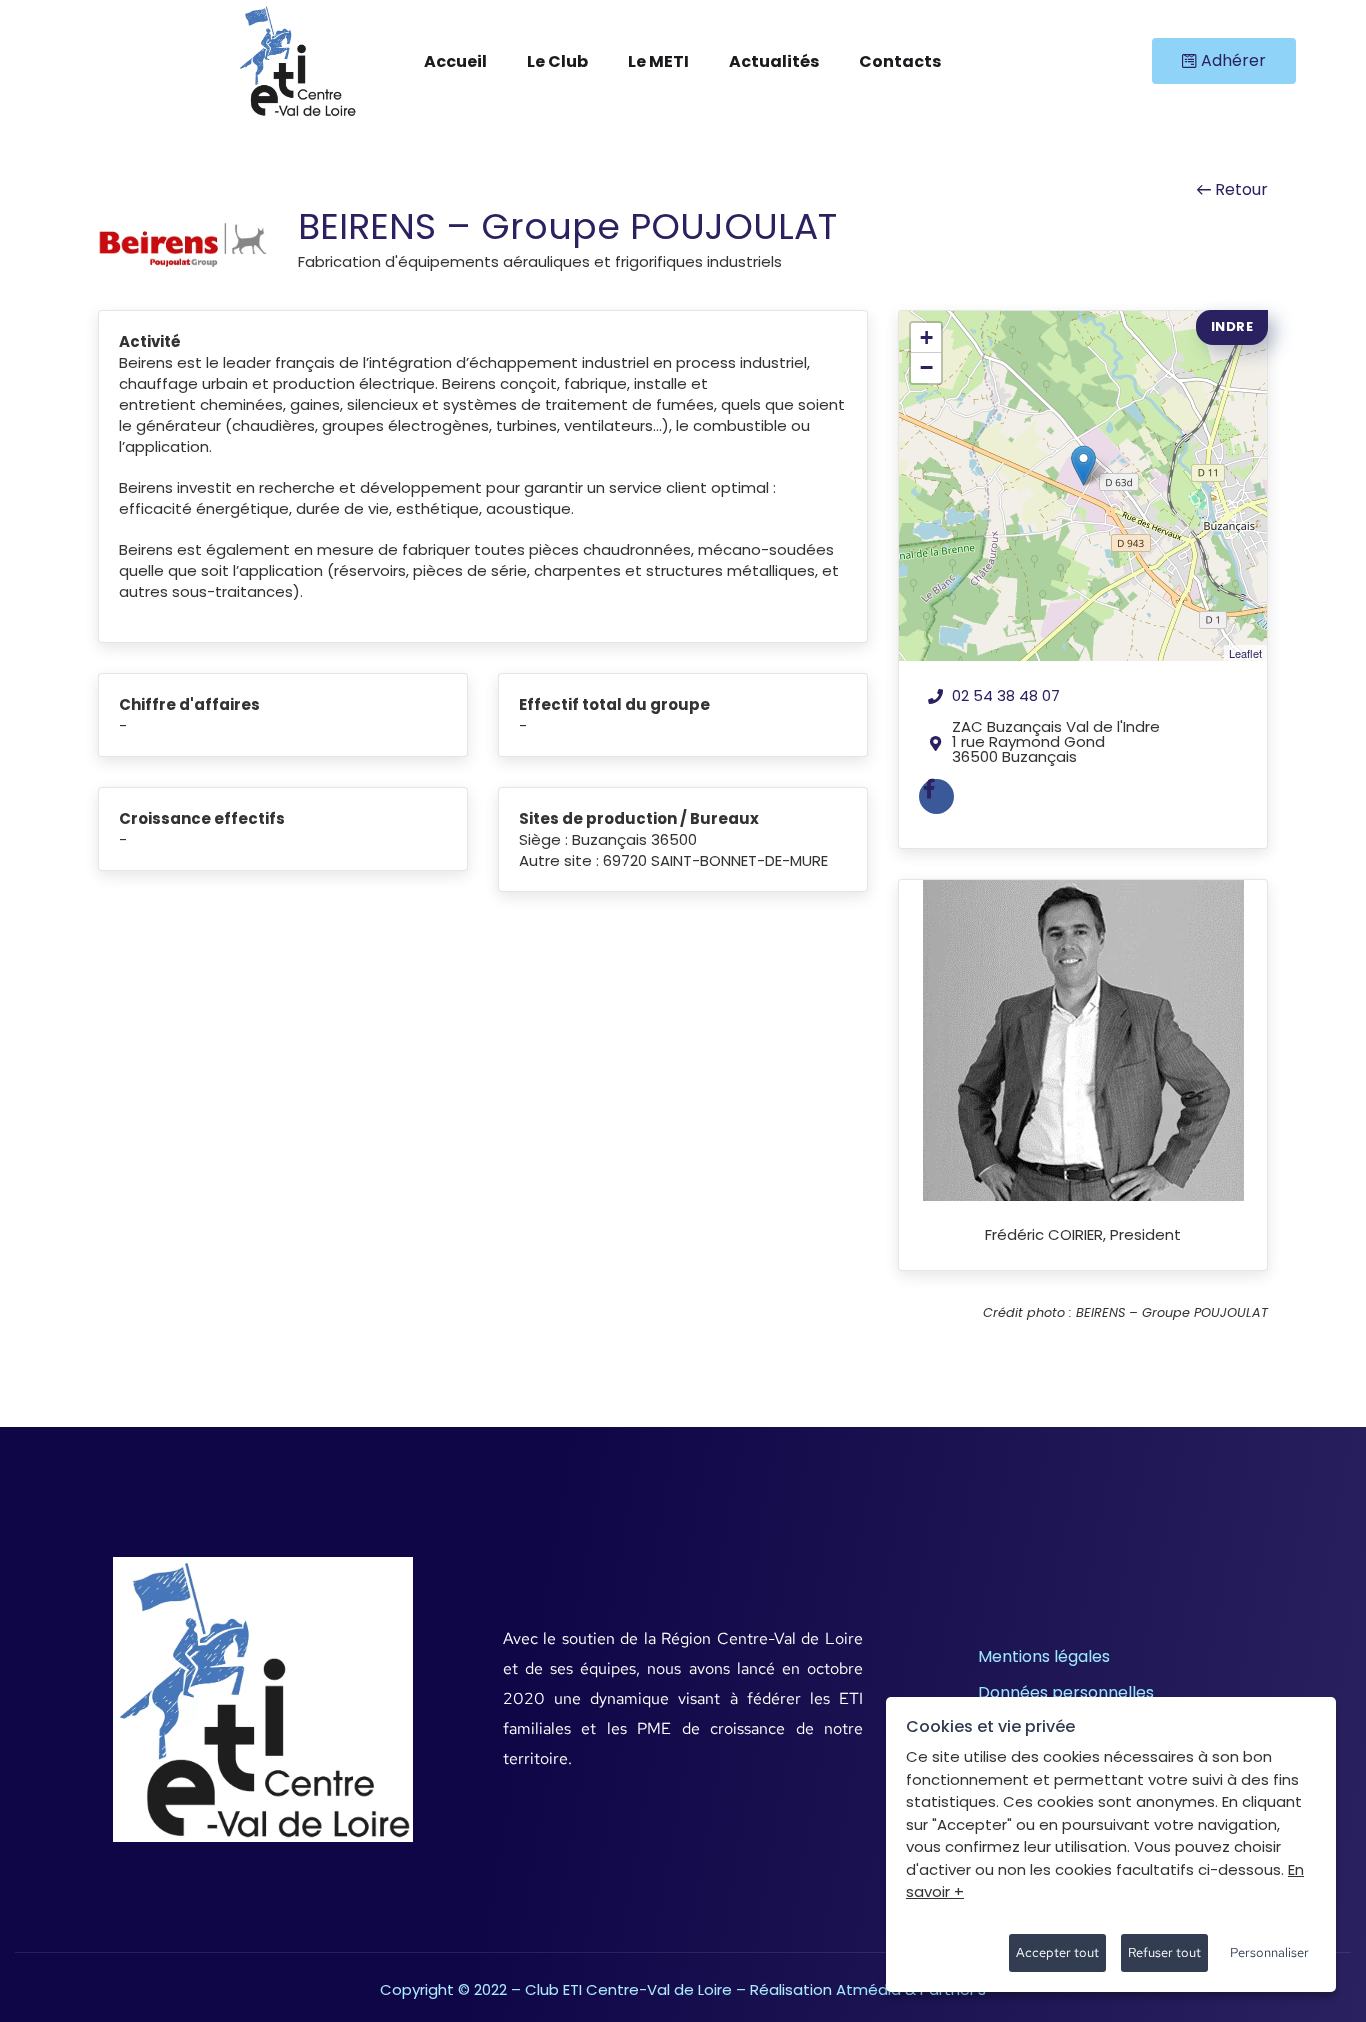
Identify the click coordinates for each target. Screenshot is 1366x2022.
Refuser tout (1164, 1952)
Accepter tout (1057, 1952)
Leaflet (1245, 653)
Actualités (774, 61)
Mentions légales (1044, 1656)
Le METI (658, 61)
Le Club (557, 61)
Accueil (455, 61)
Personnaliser (1269, 1952)
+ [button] (926, 337)
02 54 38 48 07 (1006, 695)
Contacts (900, 61)
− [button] (926, 367)
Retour (1239, 189)
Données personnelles (1066, 1692)
